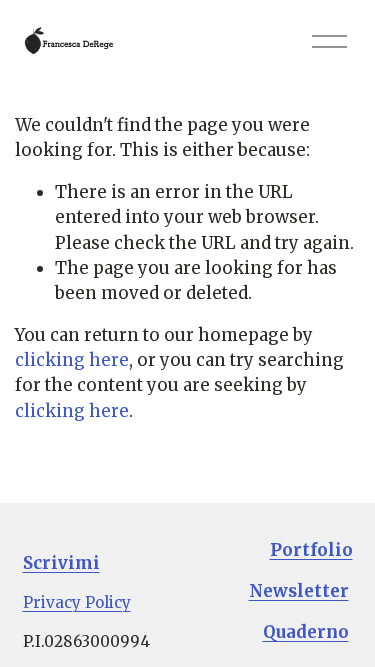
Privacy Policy (77, 602)
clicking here (72, 360)
